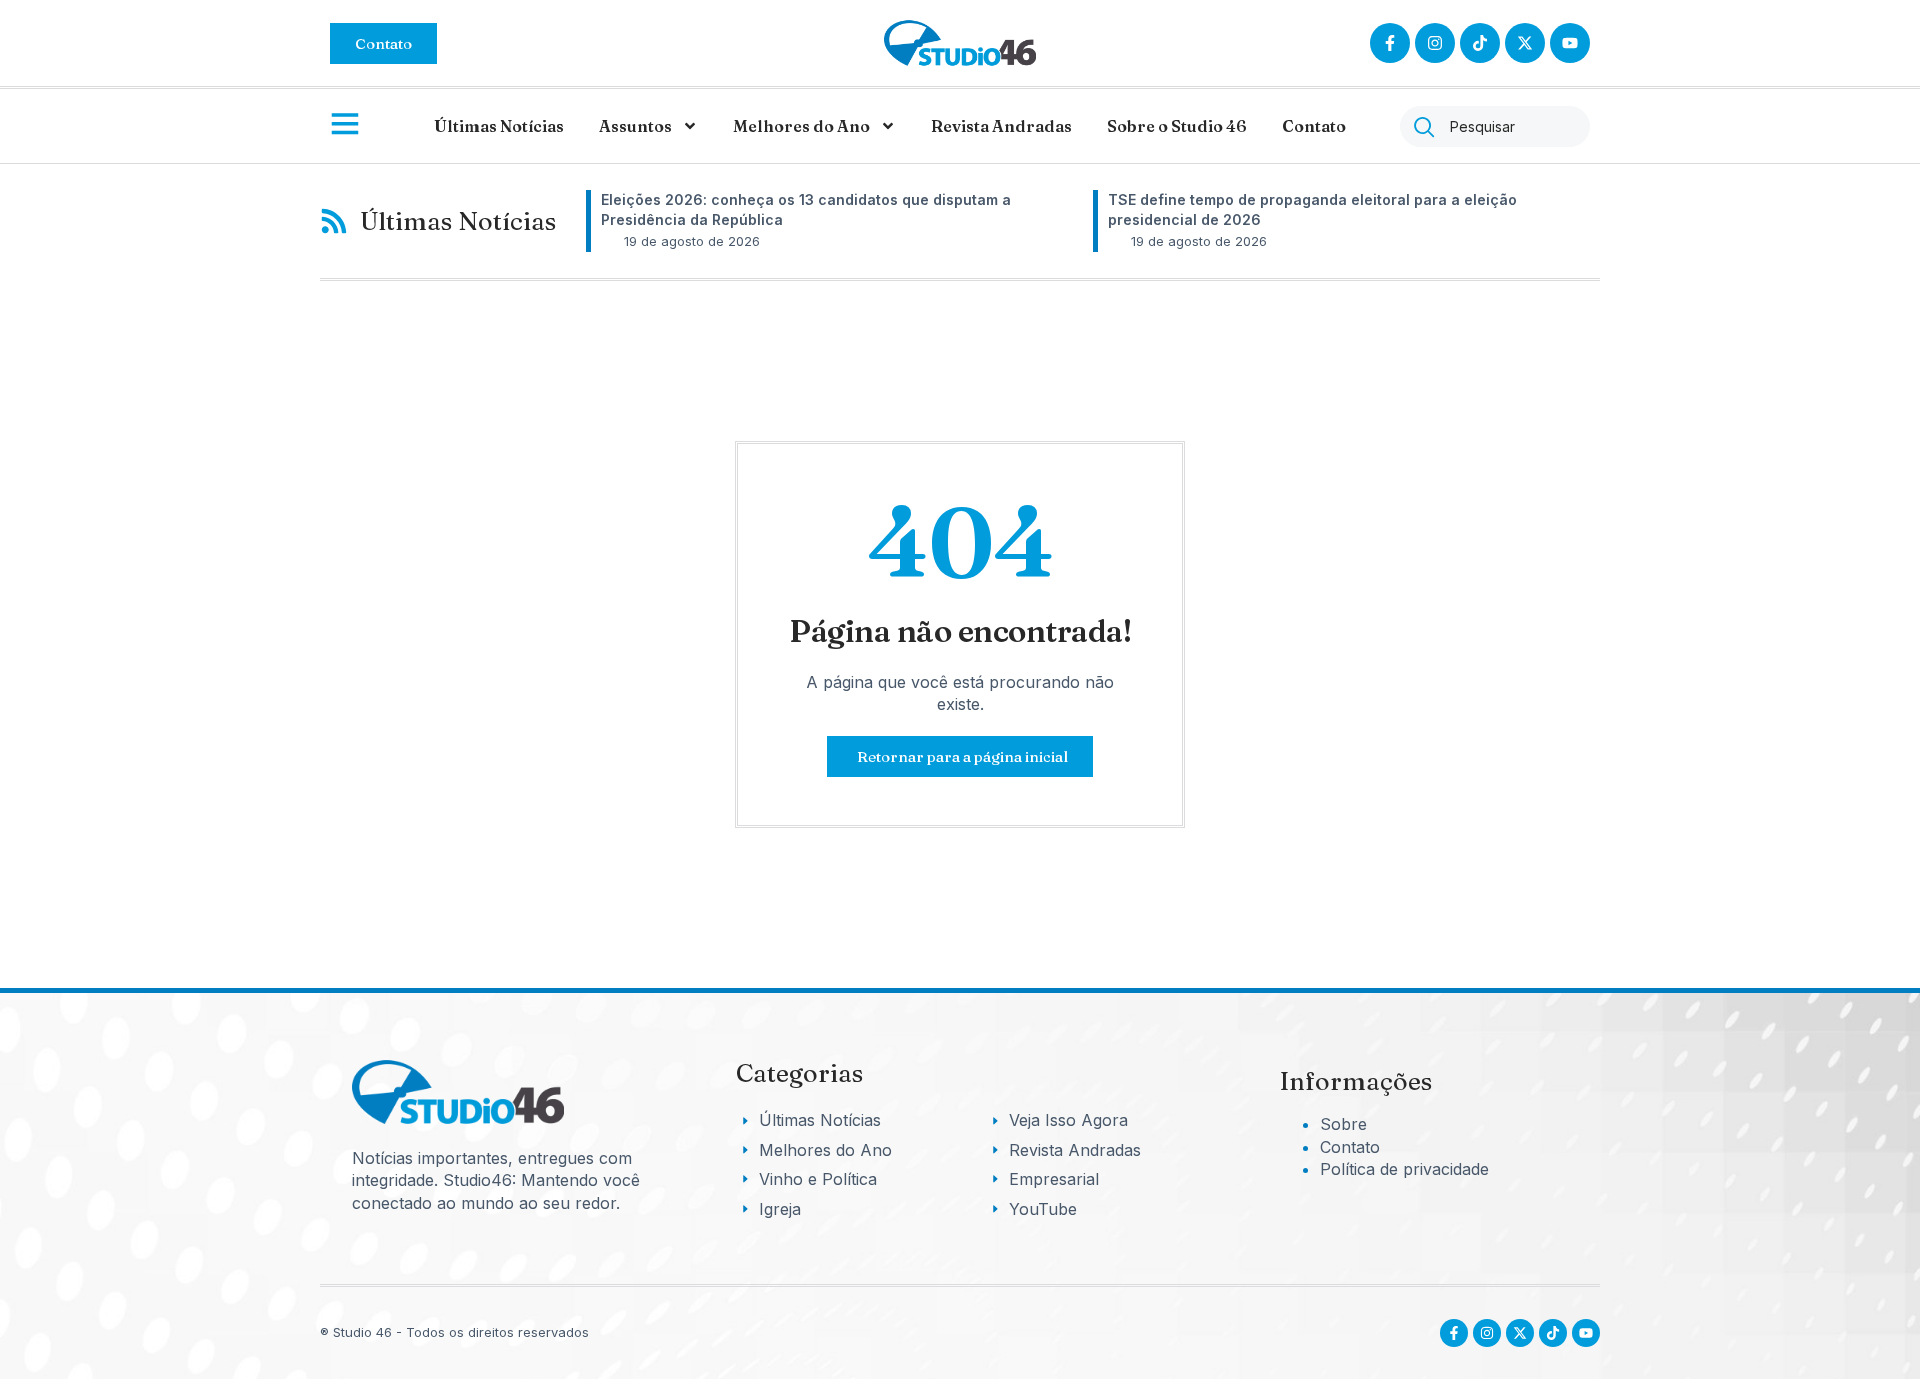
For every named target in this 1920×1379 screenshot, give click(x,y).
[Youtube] (1586, 1333)
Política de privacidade (1404, 1169)
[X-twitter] (1525, 43)
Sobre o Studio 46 (1177, 126)
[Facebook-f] (1390, 43)
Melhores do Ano (801, 126)
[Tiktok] (1480, 43)
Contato (1314, 126)
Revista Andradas (1001, 126)
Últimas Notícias (499, 126)
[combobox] (1495, 126)
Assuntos (635, 126)
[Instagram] (1435, 43)
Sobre (1343, 1124)
